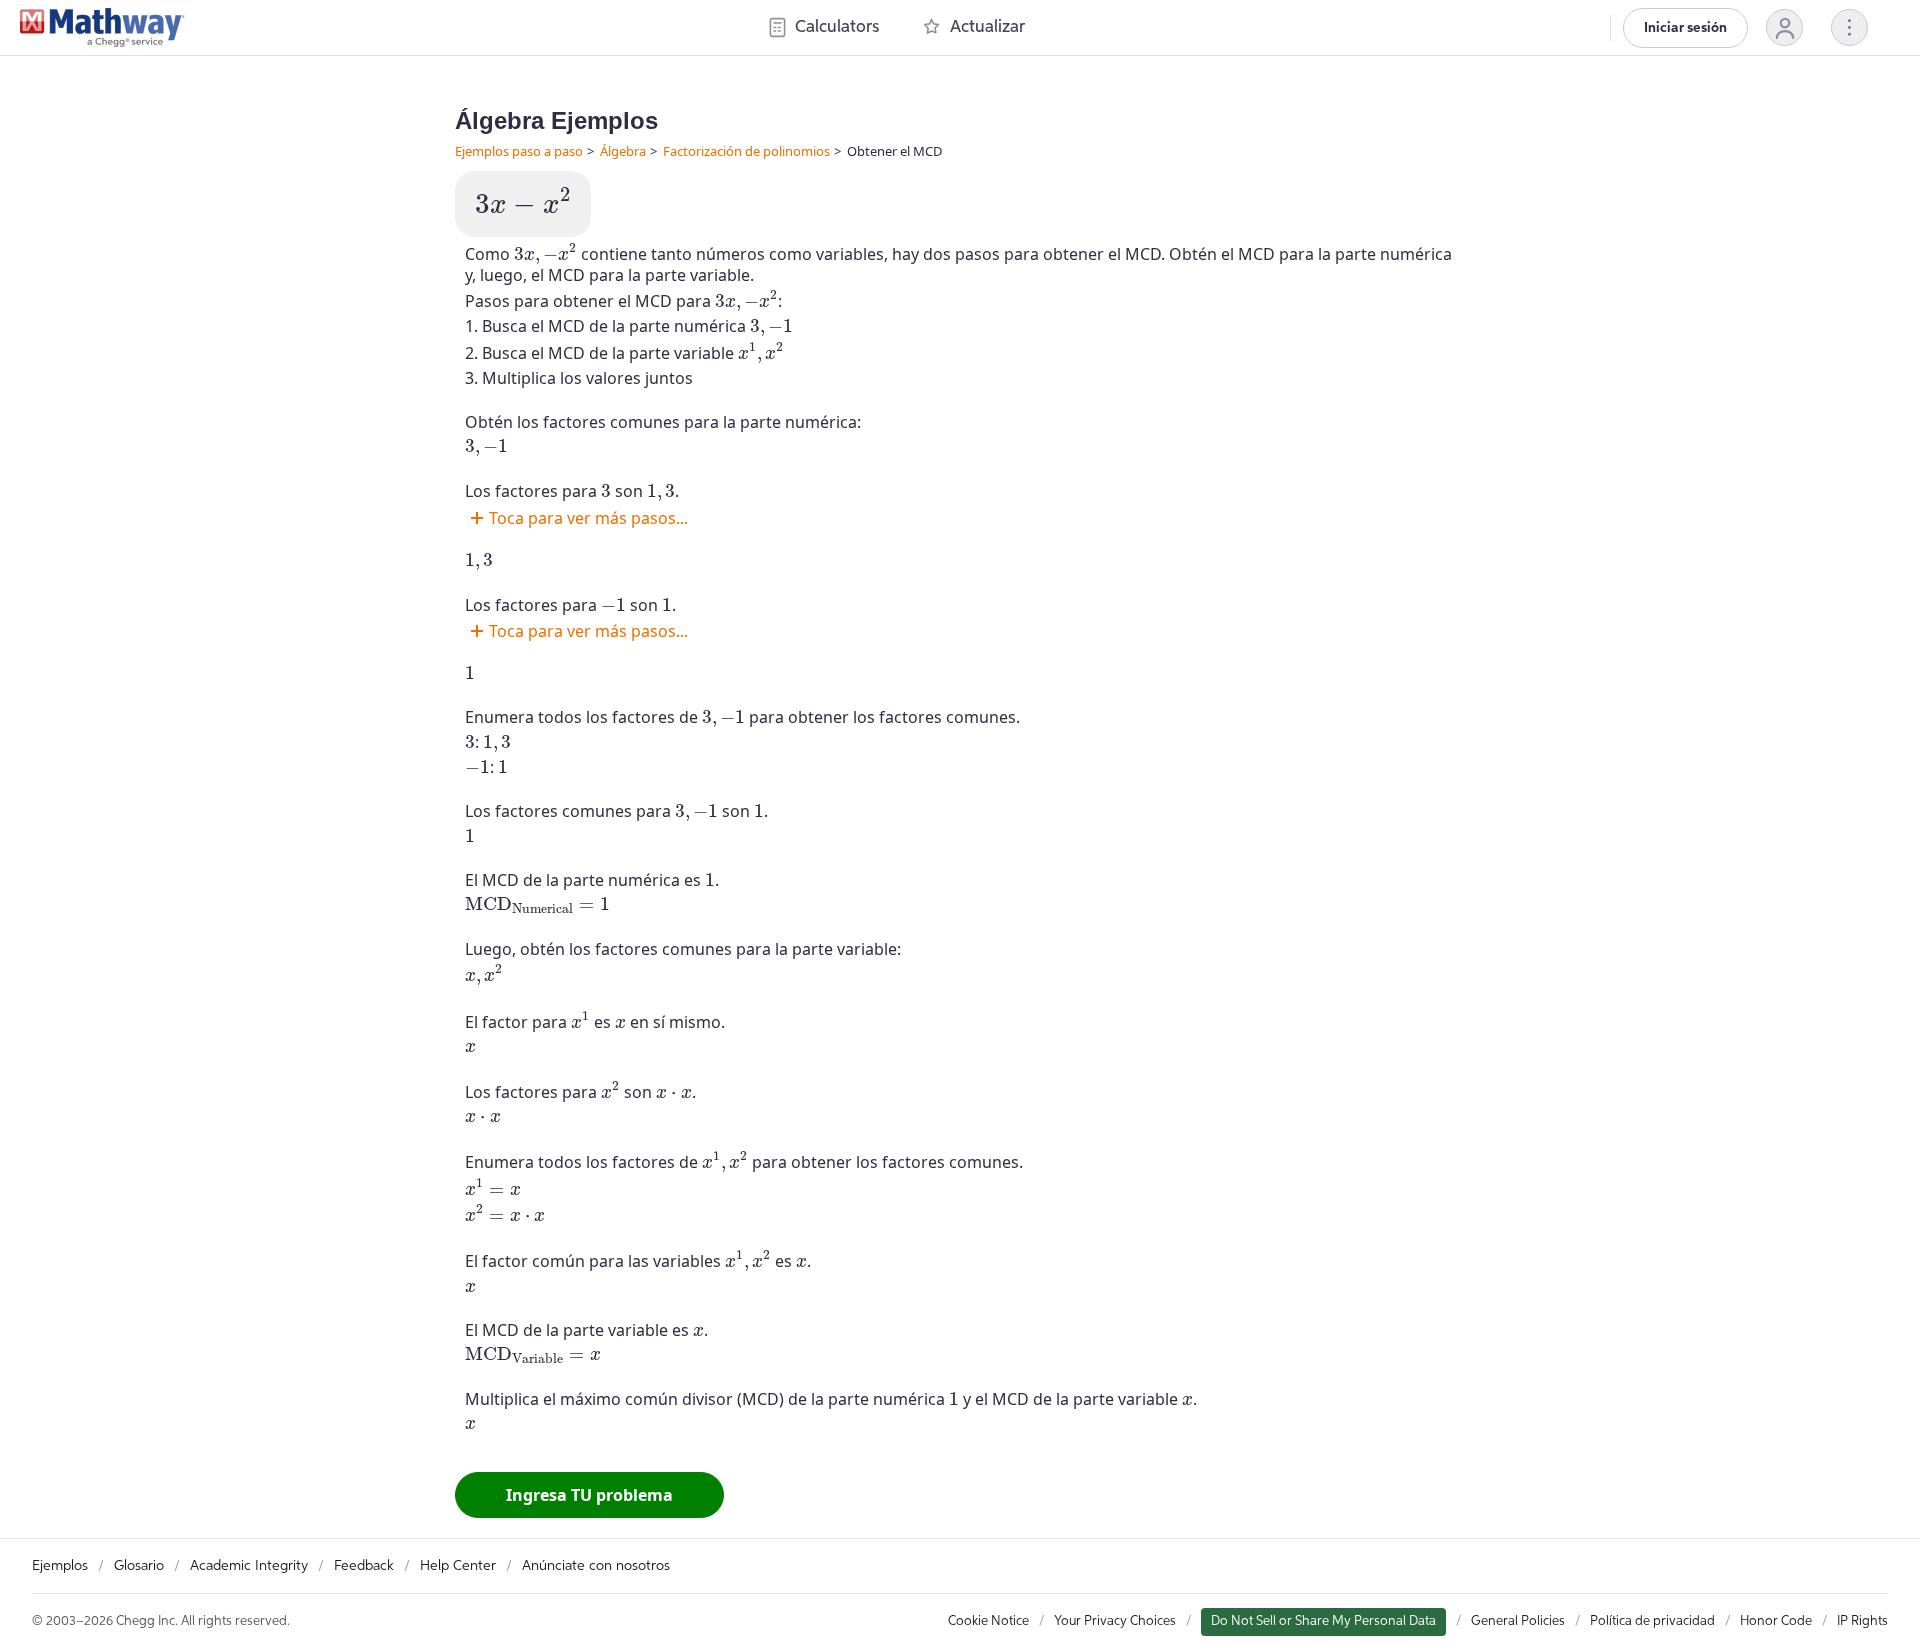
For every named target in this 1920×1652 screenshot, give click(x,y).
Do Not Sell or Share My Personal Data (1323, 1621)
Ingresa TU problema (589, 1495)
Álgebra (623, 151)
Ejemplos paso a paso (519, 151)
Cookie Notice (988, 1621)
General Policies (1518, 1621)
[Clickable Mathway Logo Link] (102, 28)
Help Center (458, 1566)
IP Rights (1862, 1621)
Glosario (139, 1566)
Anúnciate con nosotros (596, 1566)
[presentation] (523, 201)
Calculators (837, 27)
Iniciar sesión (1685, 28)
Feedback (364, 1566)
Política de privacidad (1652, 1621)
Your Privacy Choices (1115, 1621)
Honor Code (1776, 1621)
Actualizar (987, 27)
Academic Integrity (249, 1566)
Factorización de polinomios (746, 151)
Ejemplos (60, 1566)
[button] (1784, 27)
